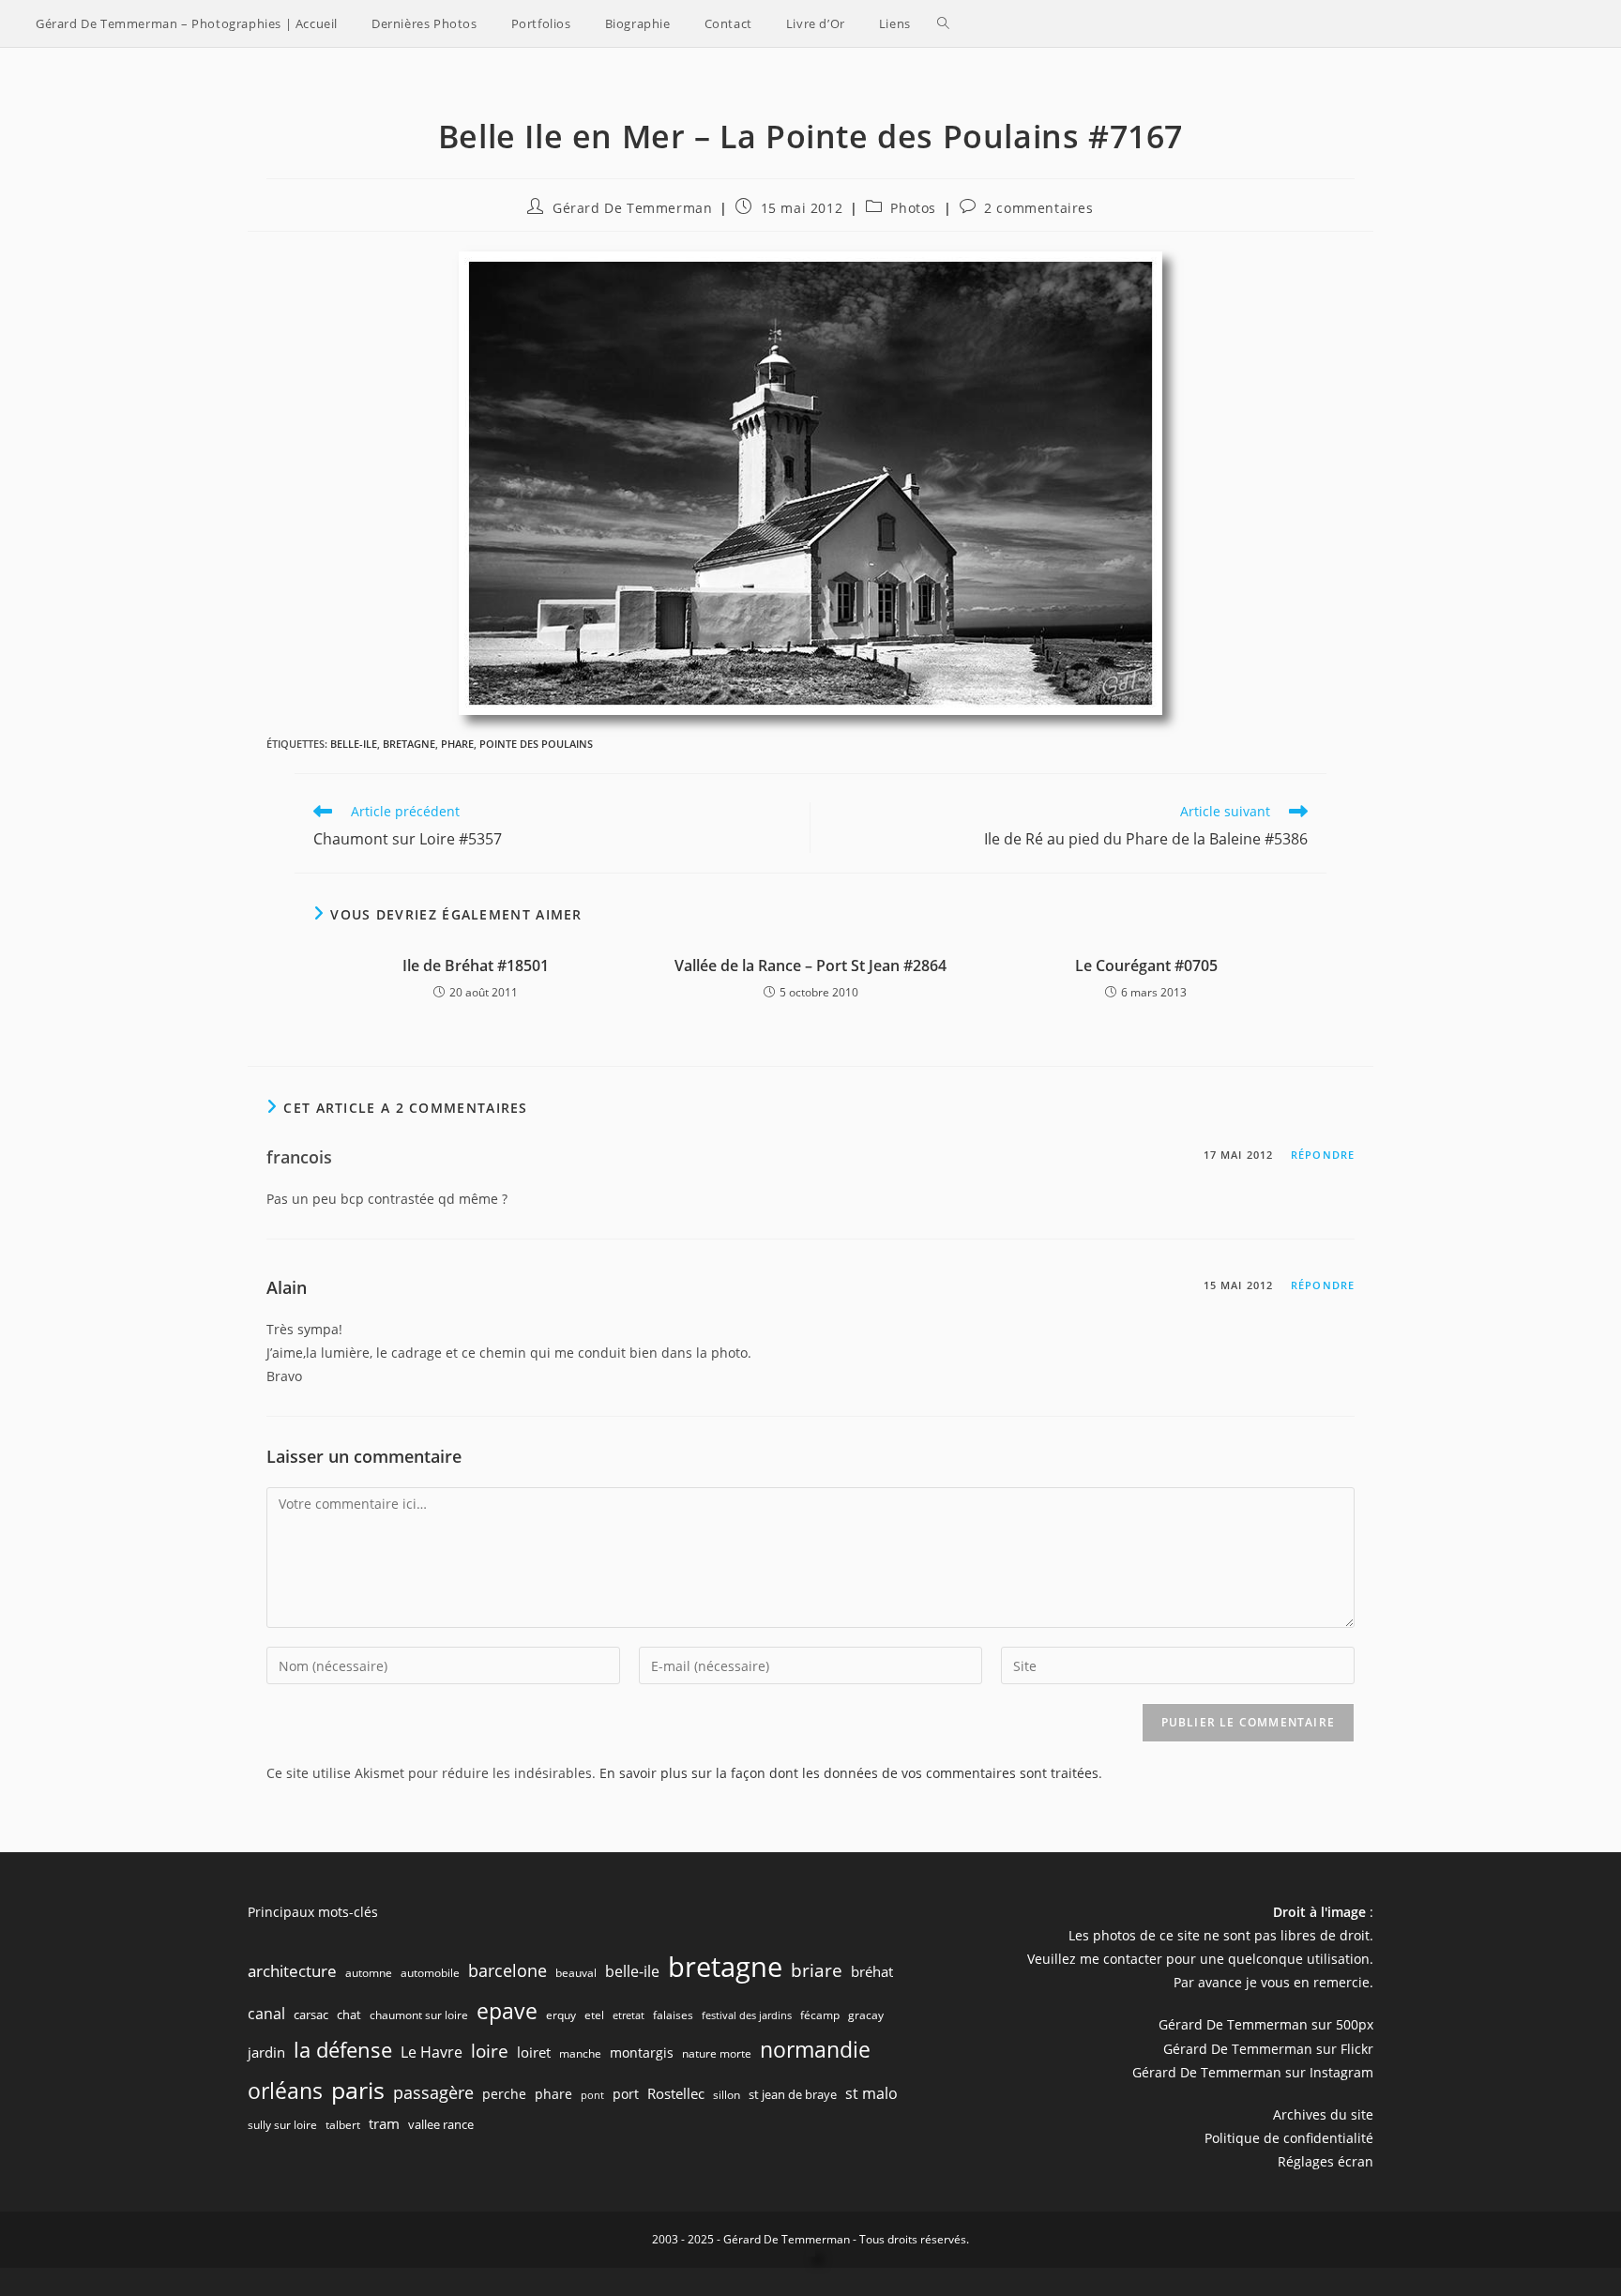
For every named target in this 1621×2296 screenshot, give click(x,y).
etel (594, 2015)
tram (384, 2123)
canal (266, 2014)
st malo (871, 2093)
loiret (534, 2052)
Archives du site (1323, 2114)
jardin (266, 2052)
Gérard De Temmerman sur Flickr (1268, 2049)
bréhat (872, 1971)
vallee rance (441, 2124)
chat (349, 2015)
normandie (815, 2049)
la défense (343, 2050)
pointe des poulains (536, 744)
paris (358, 2090)
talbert (343, 2125)
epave (507, 2011)
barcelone (508, 1970)
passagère (433, 2092)
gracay (866, 2015)
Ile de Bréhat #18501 (476, 966)
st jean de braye (793, 2094)
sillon (727, 2095)
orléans (285, 2091)
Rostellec (676, 2093)
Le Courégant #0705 (1146, 966)
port (626, 2094)
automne (369, 1973)
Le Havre (432, 2052)
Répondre (1323, 1155)
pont (592, 2095)
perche (504, 2094)
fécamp (820, 2015)
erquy (561, 2015)
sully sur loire (282, 2125)
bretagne (409, 744)
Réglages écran (1326, 2161)
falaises (673, 2015)
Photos (913, 208)
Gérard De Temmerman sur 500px (1266, 2024)
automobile (430, 1973)
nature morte (717, 2053)
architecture (292, 1971)
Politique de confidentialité (1289, 2138)
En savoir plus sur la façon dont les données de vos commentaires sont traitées (849, 1773)
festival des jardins (747, 2015)
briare (817, 1970)
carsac (311, 2015)
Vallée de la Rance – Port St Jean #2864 (810, 966)
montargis (642, 2053)
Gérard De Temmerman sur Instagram (1253, 2072)
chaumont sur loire (419, 2015)
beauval (576, 1973)
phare (457, 744)
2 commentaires (1038, 208)
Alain (287, 1287)
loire (490, 2051)
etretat (629, 2015)
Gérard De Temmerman (632, 208)
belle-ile (354, 744)
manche (580, 2053)
